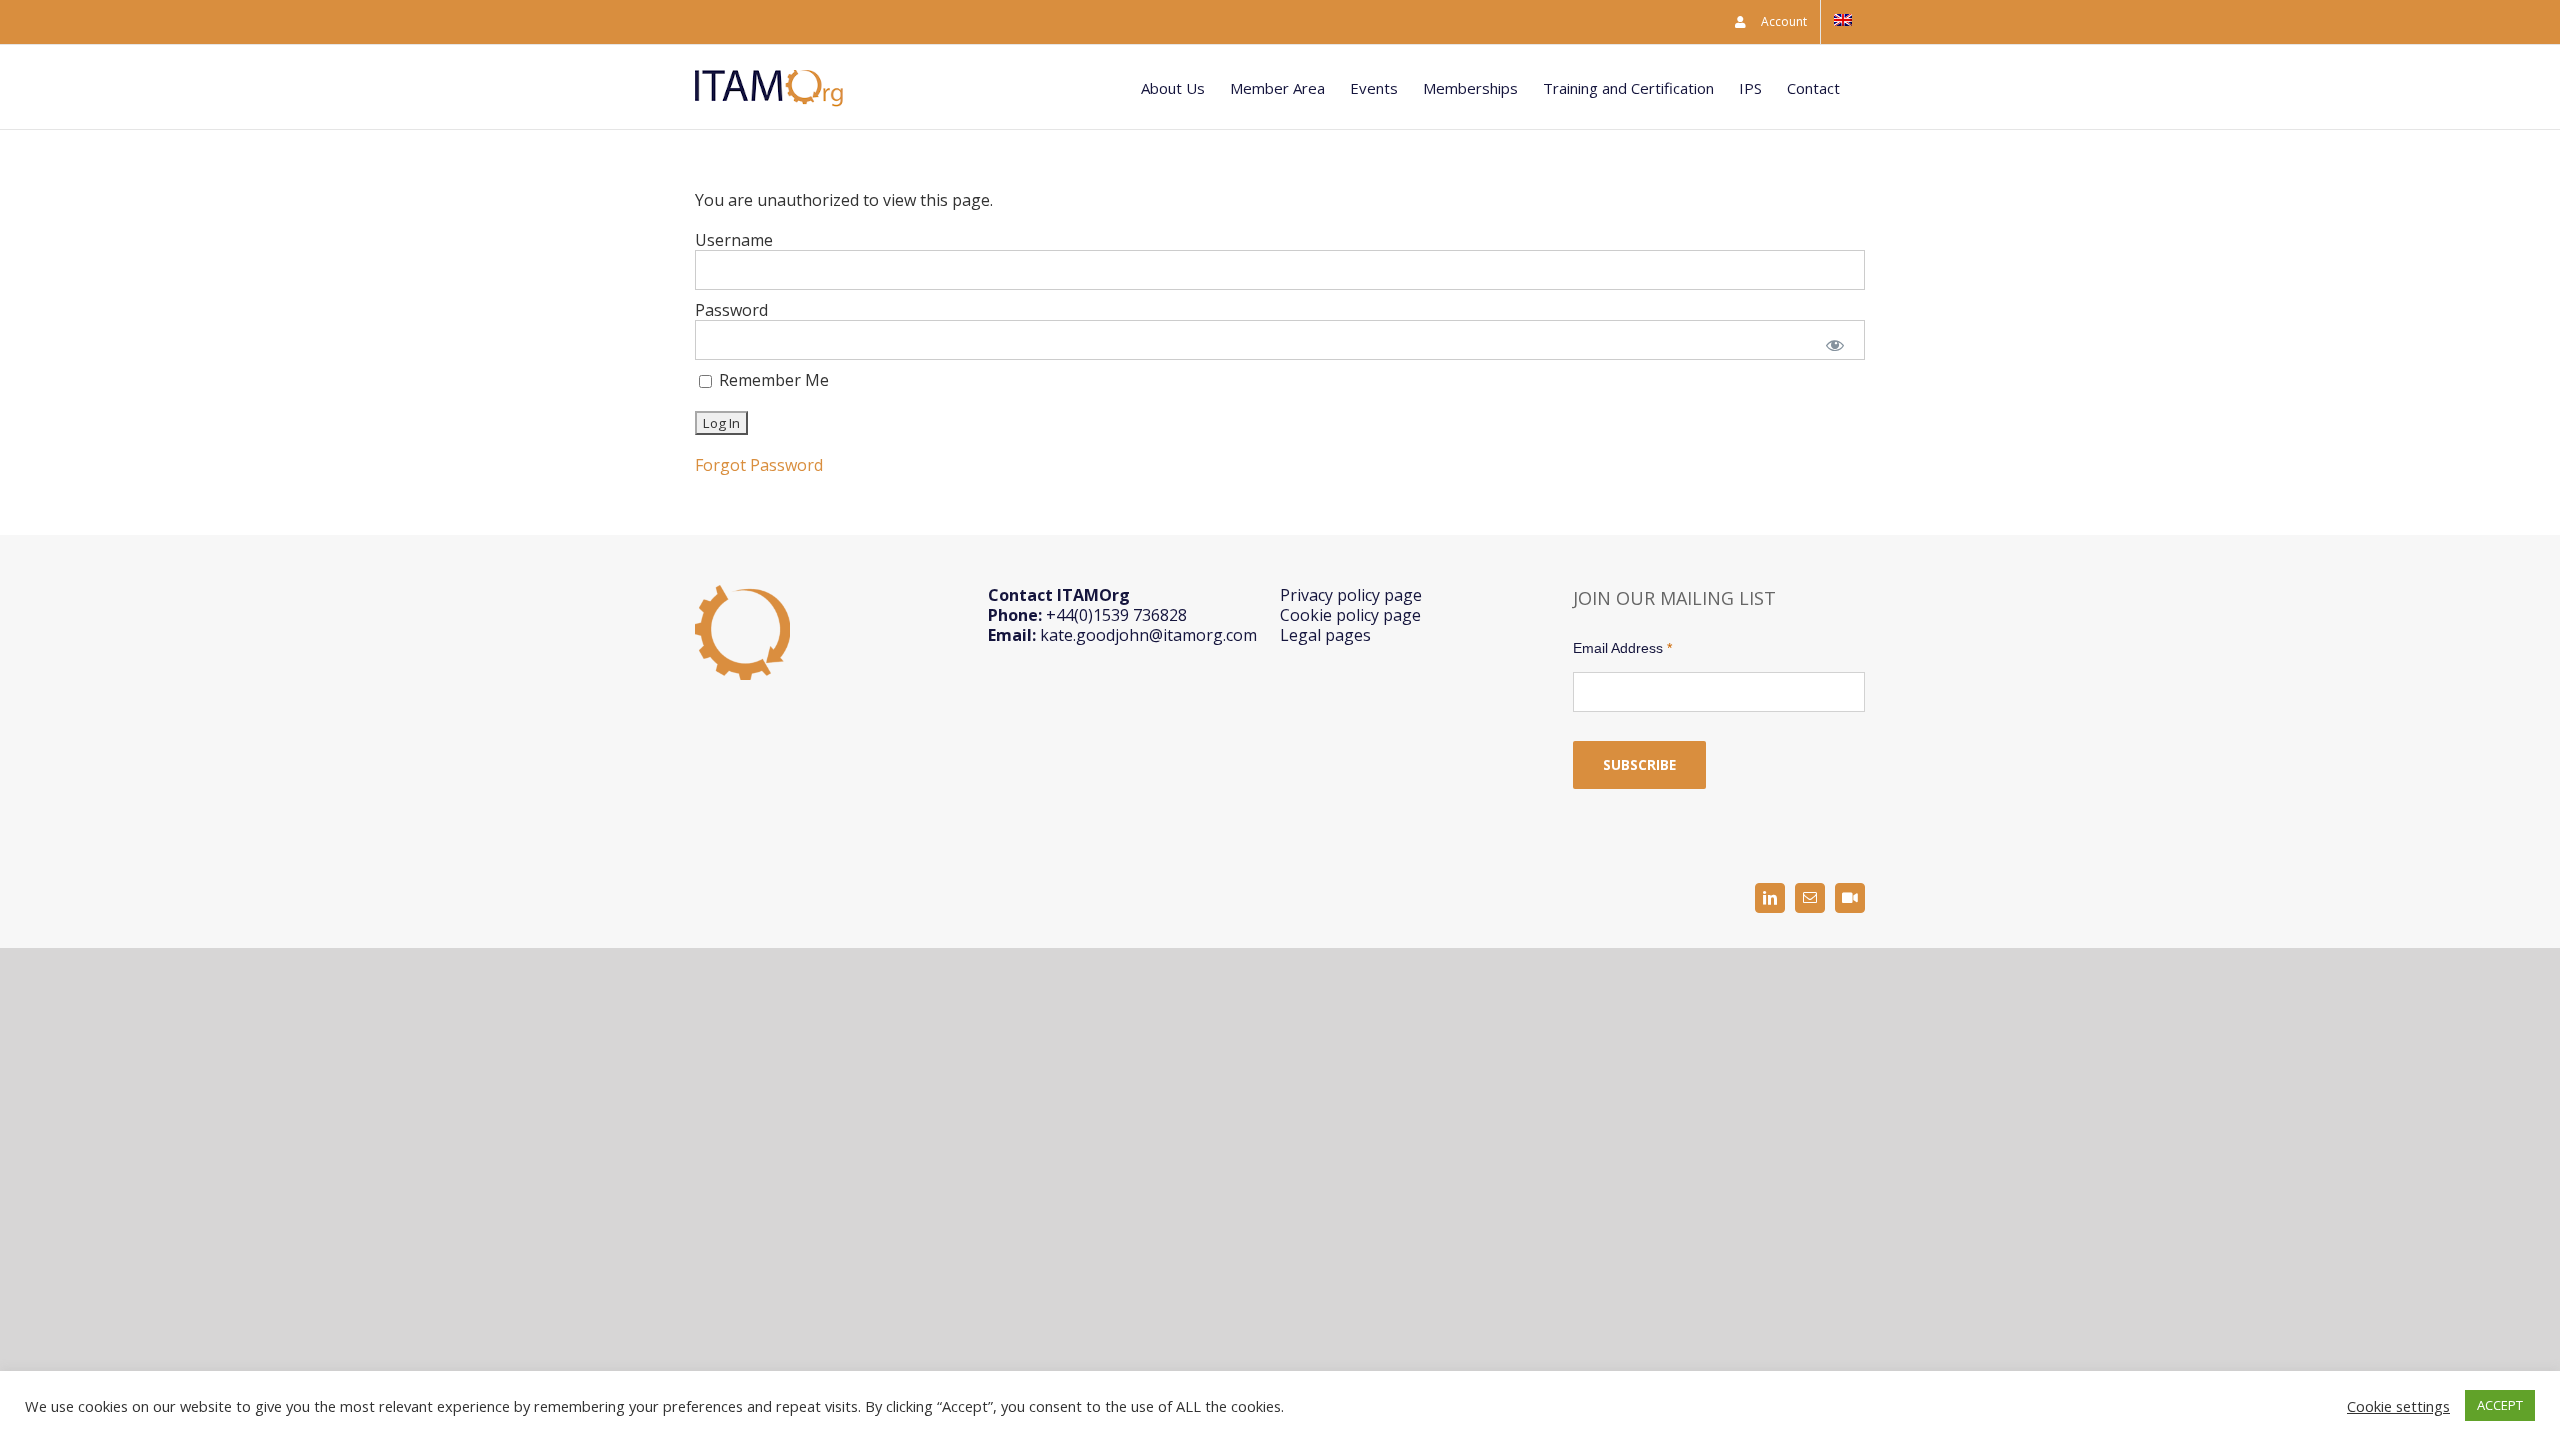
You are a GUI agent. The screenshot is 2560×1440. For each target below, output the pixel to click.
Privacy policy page (1351, 595)
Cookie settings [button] (2398, 1406)
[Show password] (1835, 344)
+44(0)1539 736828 (1116, 615)
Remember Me (772, 380)
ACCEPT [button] (2500, 1405)
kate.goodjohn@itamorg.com (1148, 635)
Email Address (1622, 648)
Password (731, 310)
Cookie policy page (1350, 615)
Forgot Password (759, 465)
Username (734, 240)
